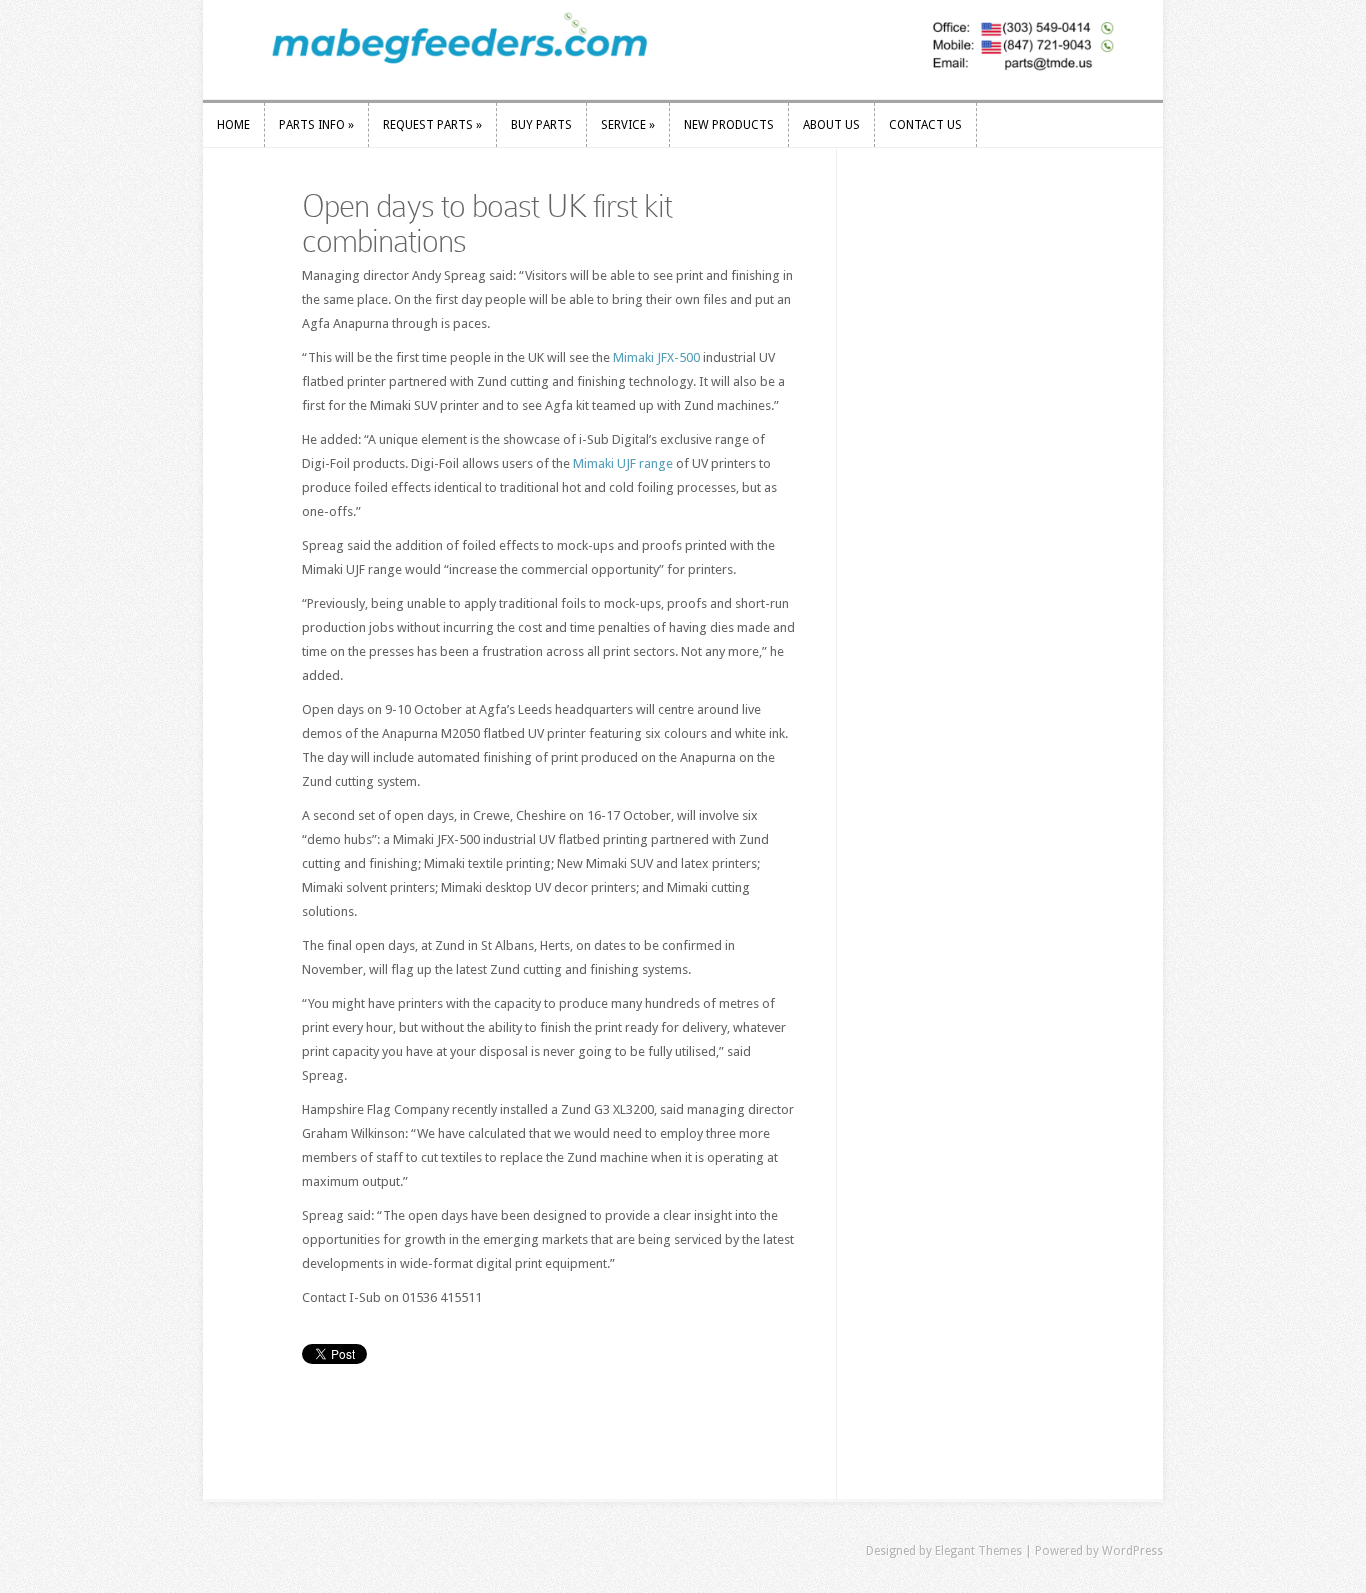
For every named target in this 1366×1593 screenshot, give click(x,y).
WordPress (1132, 1551)
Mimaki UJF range (623, 463)
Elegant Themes (978, 1551)
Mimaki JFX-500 (656, 357)
